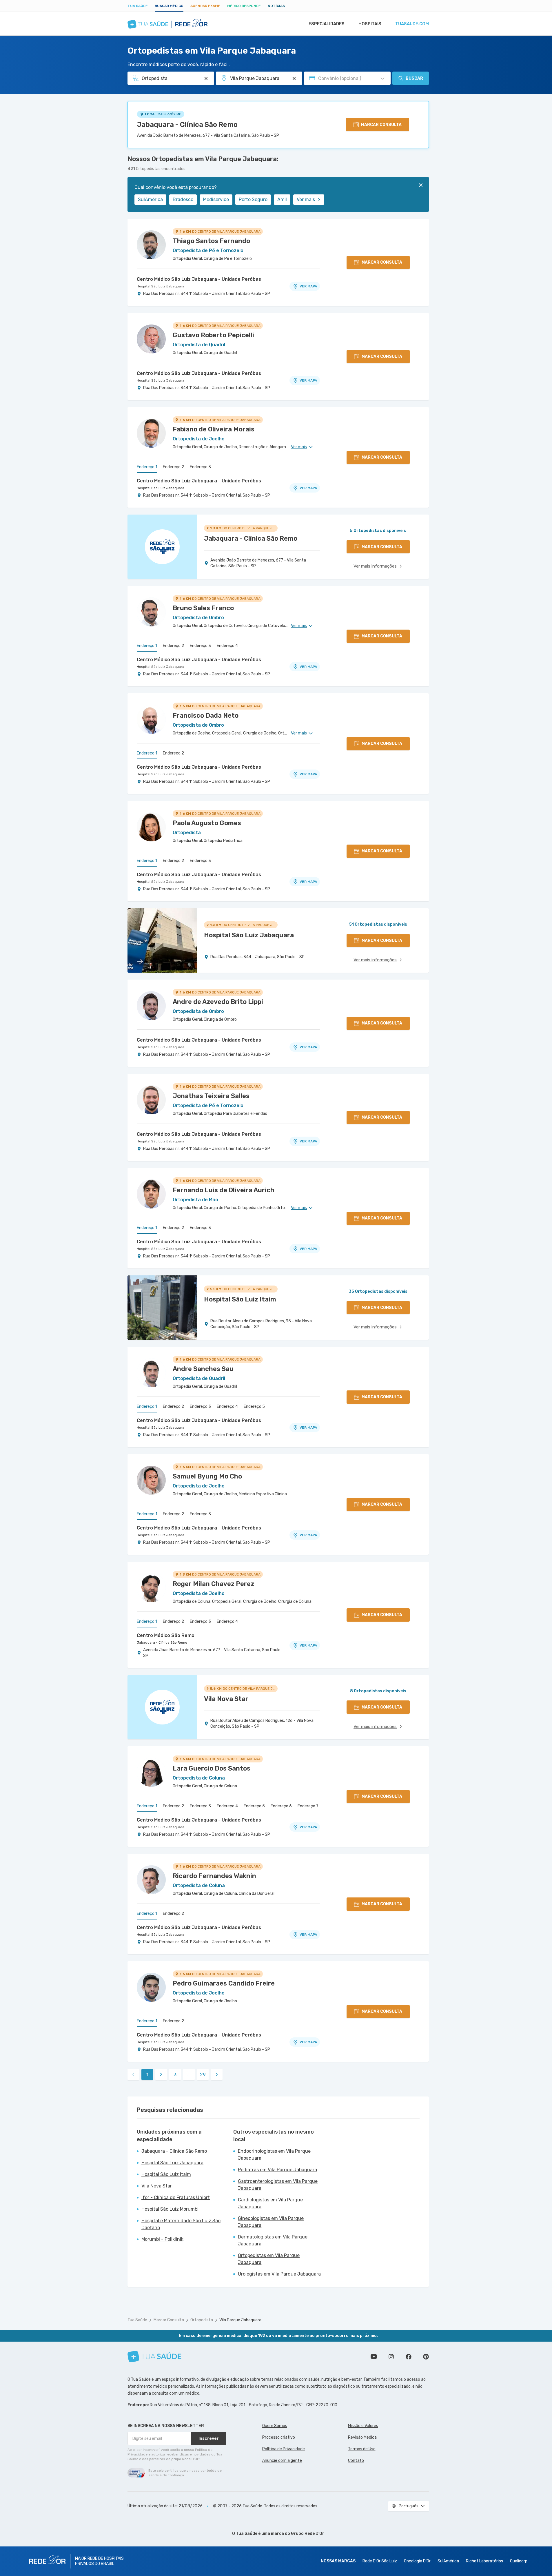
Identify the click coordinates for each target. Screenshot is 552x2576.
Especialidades (327, 24)
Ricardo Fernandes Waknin (214, 1876)
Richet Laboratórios (484, 2561)
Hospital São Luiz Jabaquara (161, 286)
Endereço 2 (173, 467)
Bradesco (183, 199)
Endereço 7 (308, 1806)
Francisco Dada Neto (206, 715)
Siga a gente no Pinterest (426, 2357)
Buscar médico (169, 6)
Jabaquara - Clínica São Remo (187, 125)
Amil (282, 199)
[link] (217, 2074)
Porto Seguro (253, 199)
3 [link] (175, 2075)
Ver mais (306, 199)
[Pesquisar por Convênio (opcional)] (382, 79)
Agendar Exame (205, 6)
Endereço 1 (147, 467)
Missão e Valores (363, 2426)
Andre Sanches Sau (203, 1369)
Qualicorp (519, 2561)
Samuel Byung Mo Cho (207, 1476)
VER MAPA (308, 286)
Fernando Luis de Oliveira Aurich (224, 1190)
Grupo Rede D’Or (308, 2534)
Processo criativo (279, 2437)
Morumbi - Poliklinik (162, 2239)
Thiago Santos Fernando (211, 241)
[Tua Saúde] (154, 2357)
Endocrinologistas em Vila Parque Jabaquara (274, 2155)
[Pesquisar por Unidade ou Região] (294, 79)
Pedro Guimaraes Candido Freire (224, 1983)
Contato (356, 2461)
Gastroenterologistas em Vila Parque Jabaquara (278, 2185)
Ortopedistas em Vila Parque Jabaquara (269, 2259)
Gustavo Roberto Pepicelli (213, 335)
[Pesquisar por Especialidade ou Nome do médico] (206, 79)
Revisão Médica (362, 2437)
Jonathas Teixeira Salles (211, 1096)
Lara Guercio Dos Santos (212, 1768)
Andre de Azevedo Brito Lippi (218, 1002)
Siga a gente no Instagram (391, 2357)
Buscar (414, 78)
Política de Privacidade (284, 2449)
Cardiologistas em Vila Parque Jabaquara (270, 2203)
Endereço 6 (281, 1806)
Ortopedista (202, 2320)
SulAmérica (150, 199)
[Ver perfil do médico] (151, 245)
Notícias (276, 6)
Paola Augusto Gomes (207, 823)
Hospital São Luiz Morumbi (170, 2209)
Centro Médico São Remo (166, 1635)
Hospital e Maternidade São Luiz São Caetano (181, 2224)
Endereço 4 (227, 646)
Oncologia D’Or (417, 2561)
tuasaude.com (412, 24)
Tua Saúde (138, 6)
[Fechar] (421, 185)
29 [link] (203, 2075)
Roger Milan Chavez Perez (213, 1584)
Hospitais (370, 24)
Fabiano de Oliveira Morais (214, 429)
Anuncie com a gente (282, 2461)
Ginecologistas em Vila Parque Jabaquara (271, 2222)
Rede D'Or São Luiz (380, 2561)
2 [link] (161, 2075)
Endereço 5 (254, 1407)
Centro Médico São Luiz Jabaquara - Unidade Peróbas (199, 279)
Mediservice (216, 199)
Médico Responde (244, 6)
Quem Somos (275, 2426)
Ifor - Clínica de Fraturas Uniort (176, 2197)
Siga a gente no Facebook (409, 2357)
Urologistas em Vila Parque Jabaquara (279, 2274)
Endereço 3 (200, 467)
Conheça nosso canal (374, 2357)
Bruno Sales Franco (203, 608)
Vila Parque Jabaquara (240, 2320)
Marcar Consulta (169, 2320)
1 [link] (147, 2075)
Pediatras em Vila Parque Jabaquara (277, 2170)
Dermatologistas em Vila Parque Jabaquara (273, 2240)
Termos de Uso (362, 2449)
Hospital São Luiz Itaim (166, 2174)
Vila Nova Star (157, 2186)
